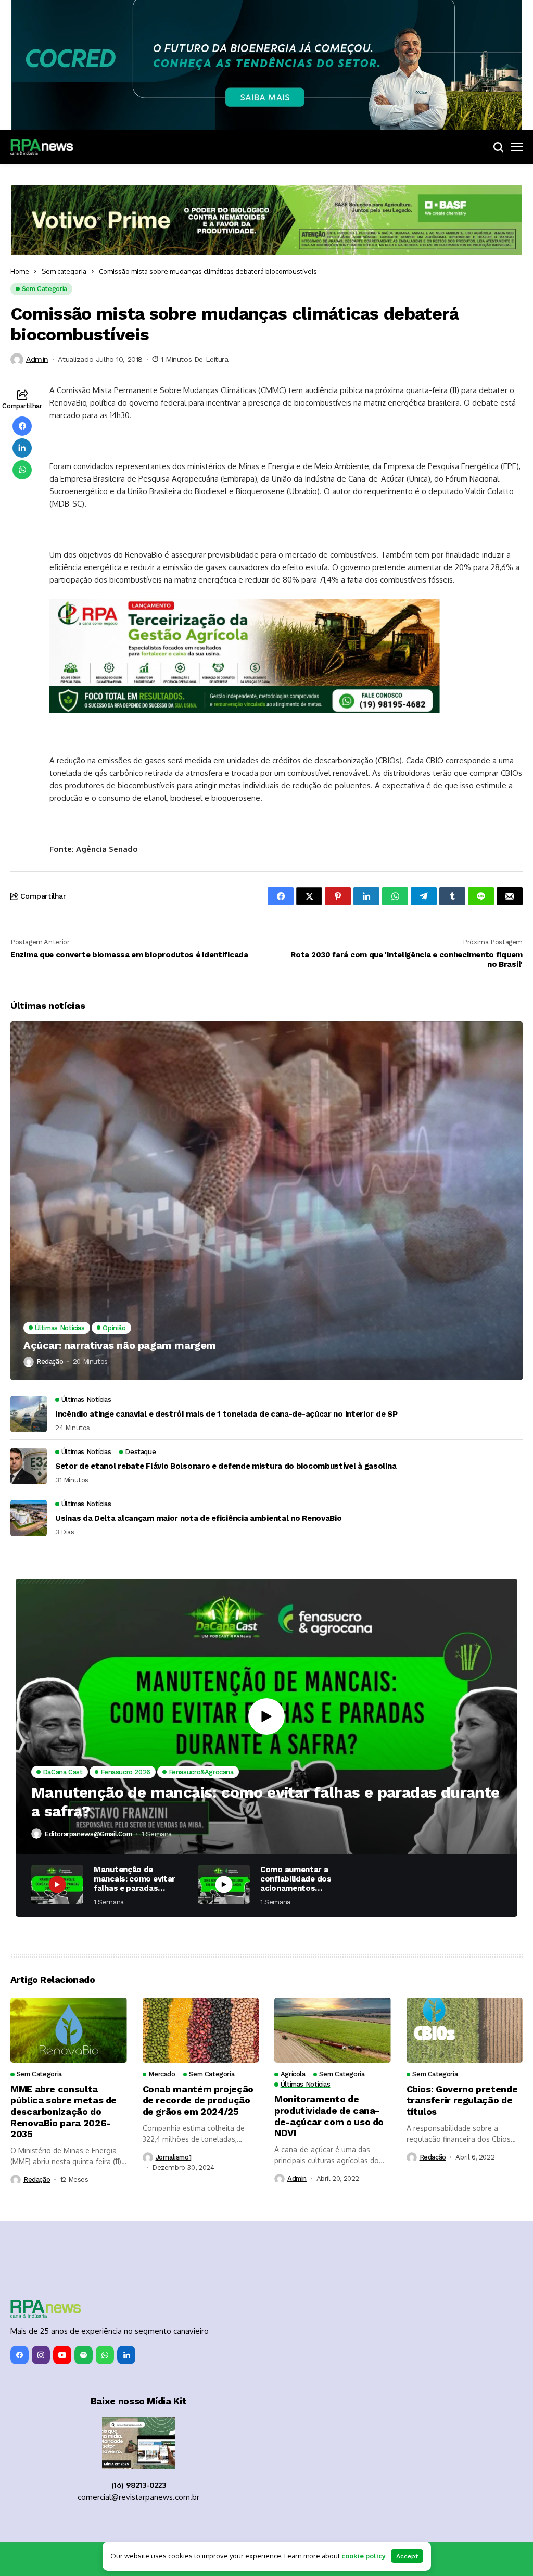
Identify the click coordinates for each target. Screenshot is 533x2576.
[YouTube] (62, 2355)
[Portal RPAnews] (42, 147)
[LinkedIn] (126, 2355)
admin (37, 359)
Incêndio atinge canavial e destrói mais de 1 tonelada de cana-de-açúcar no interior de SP (226, 1414)
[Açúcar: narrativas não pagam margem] (266, 1201)
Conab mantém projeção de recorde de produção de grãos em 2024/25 (198, 2100)
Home (20, 271)
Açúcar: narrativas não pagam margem (120, 1345)
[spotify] (84, 2355)
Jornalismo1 (174, 2157)
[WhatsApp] (105, 2355)
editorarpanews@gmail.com (88, 1834)
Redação (50, 1362)
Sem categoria (64, 271)
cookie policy (364, 2556)
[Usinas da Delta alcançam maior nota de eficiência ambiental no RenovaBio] (29, 1518)
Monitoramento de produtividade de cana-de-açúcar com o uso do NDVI (329, 2116)
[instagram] (41, 2355)
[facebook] (20, 2355)
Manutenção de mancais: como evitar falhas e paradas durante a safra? (265, 1802)
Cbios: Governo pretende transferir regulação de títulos (462, 2100)
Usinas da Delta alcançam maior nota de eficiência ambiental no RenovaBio (198, 1518)
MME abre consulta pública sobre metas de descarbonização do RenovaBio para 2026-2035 (64, 2111)
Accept (407, 2556)
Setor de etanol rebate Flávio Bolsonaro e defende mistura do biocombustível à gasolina (226, 1466)
